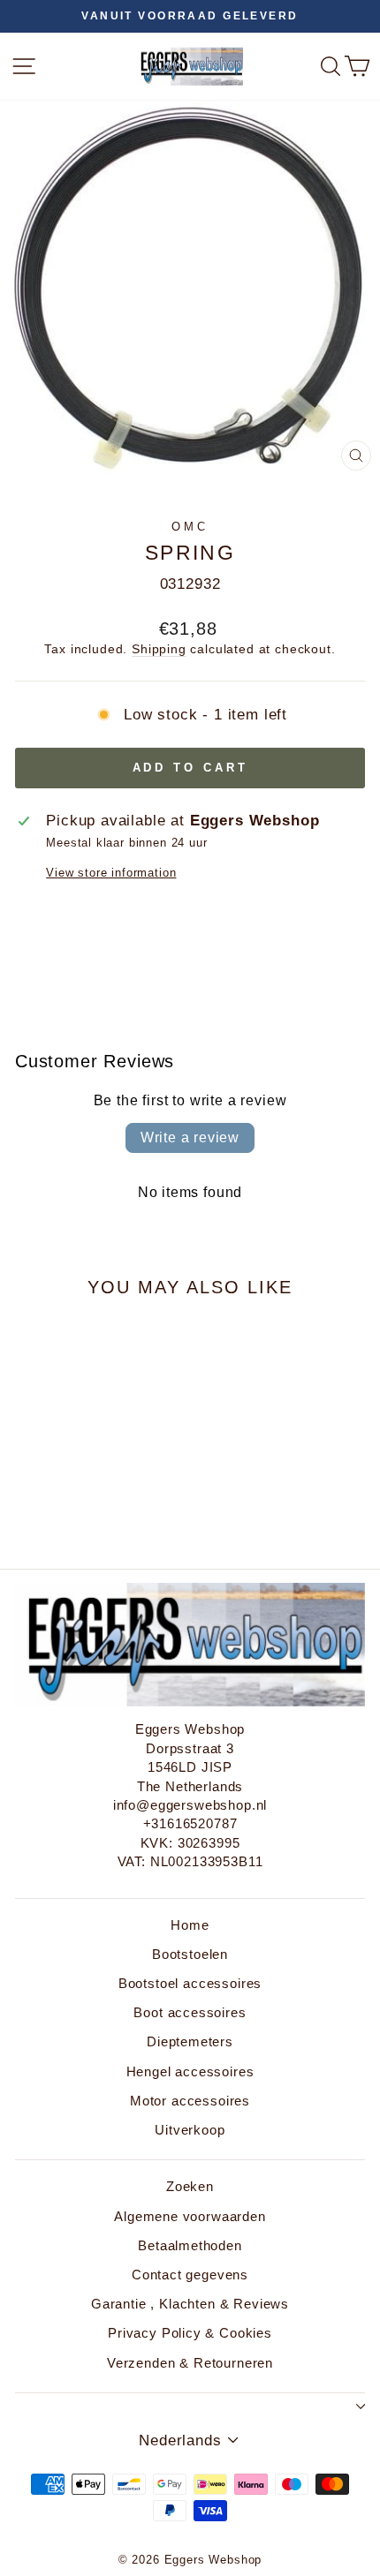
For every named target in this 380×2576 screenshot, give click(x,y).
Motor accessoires (190, 2101)
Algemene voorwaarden (190, 2216)
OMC (190, 527)
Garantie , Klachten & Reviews (190, 2304)
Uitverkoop (190, 2130)
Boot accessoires (190, 2012)
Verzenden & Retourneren (190, 2363)
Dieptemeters (190, 2041)
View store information (111, 873)
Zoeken (190, 2186)
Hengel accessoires (190, 2071)
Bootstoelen (190, 1954)
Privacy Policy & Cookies (190, 2333)
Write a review (190, 1137)
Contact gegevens (190, 2275)
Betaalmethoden (190, 2245)
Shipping (159, 649)
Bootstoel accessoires (190, 1983)
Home (190, 1925)
